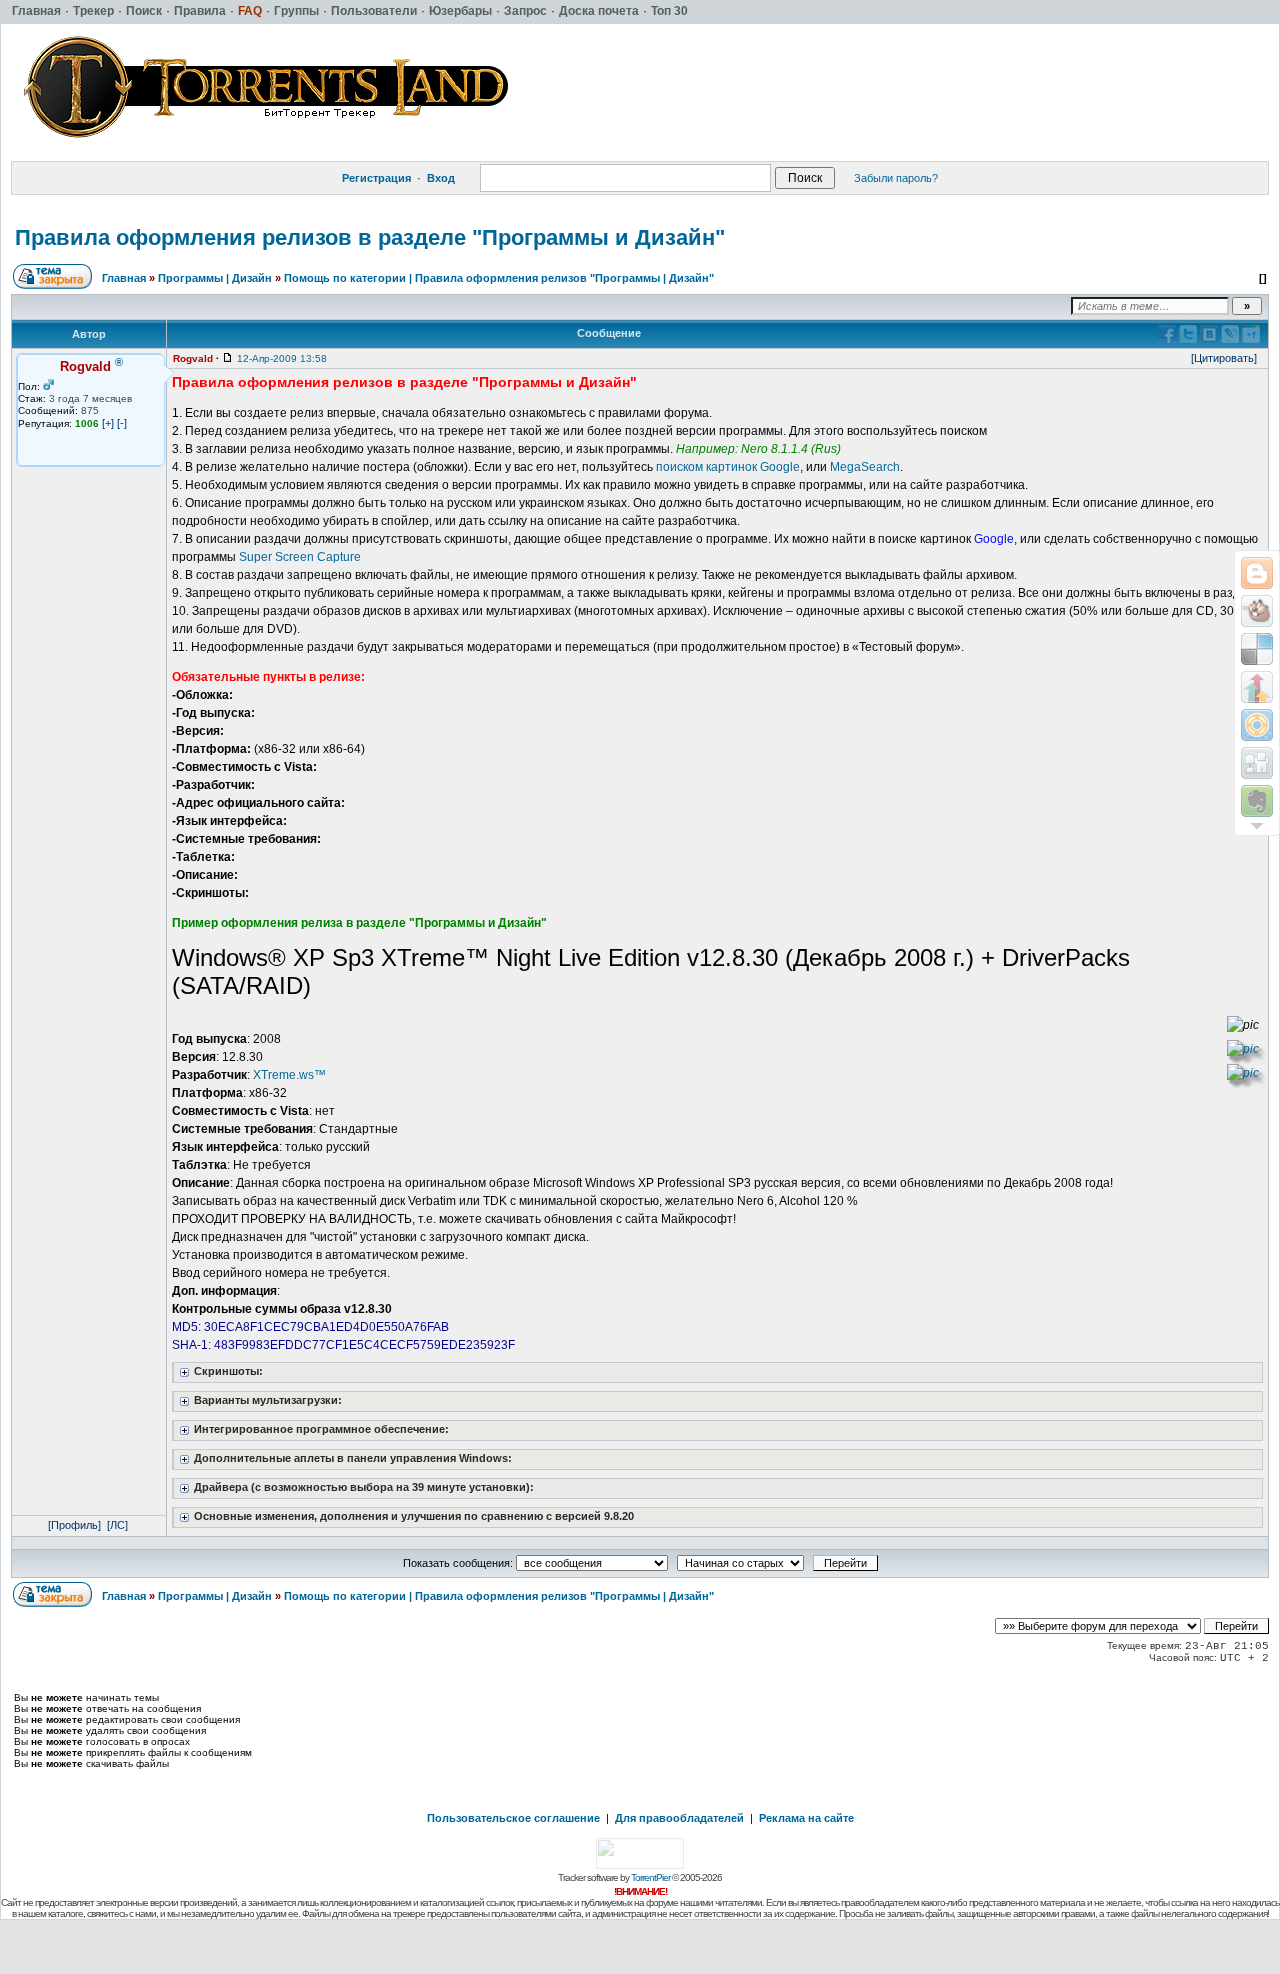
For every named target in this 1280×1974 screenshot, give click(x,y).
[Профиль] (74, 1525)
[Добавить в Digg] (1257, 763)
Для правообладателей (679, 1818)
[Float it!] (1257, 725)
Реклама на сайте (806, 1818)
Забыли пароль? (896, 178)
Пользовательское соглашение (513, 1818)
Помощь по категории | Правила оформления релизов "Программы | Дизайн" (499, 278)
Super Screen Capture (300, 557)
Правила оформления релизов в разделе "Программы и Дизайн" (370, 237)
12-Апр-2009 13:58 (282, 358)
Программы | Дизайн (215, 278)
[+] (108, 423)
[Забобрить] (1257, 611)
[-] (122, 423)
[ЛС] (117, 1525)
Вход (441, 178)
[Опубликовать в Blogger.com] (1257, 573)
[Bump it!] (1257, 687)
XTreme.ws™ (289, 1075)
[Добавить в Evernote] (1257, 801)
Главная (124, 278)
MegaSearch (865, 467)
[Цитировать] (1224, 358)
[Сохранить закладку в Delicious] (1257, 649)
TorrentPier (650, 1877)
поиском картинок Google (728, 467)
